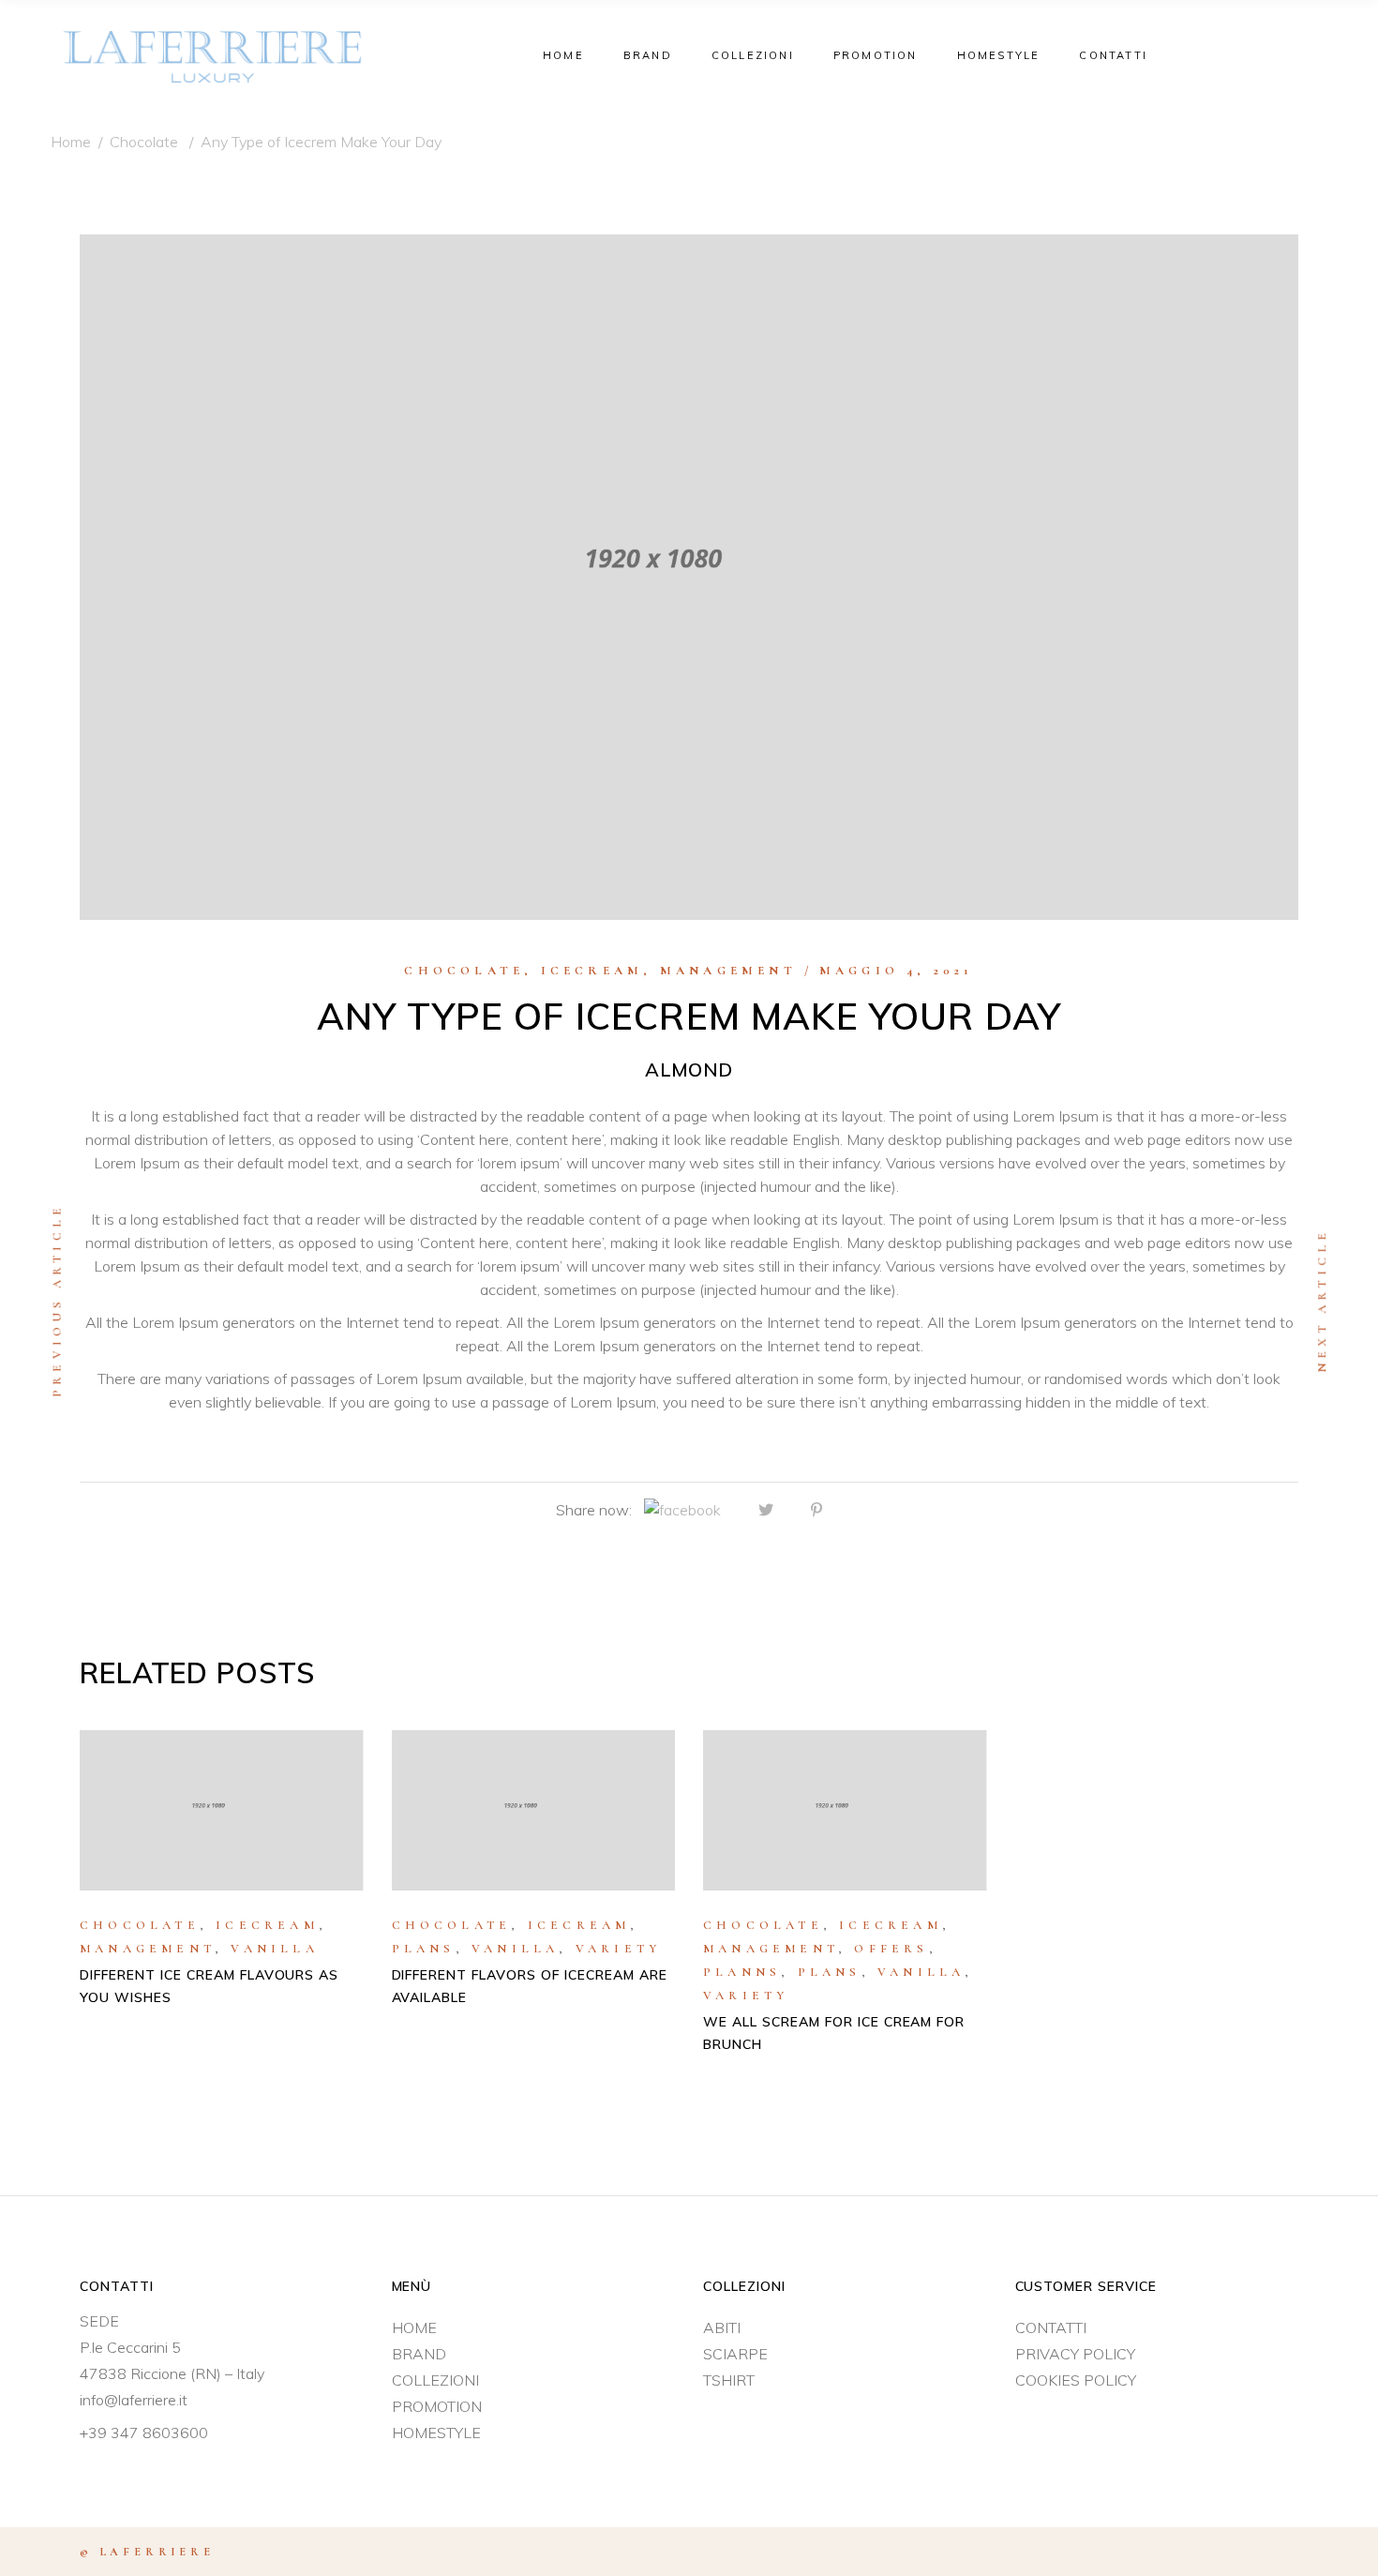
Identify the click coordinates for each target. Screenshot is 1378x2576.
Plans (424, 1949)
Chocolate (144, 142)
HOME (414, 2327)
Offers (891, 1949)
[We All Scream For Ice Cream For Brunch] (845, 1810)
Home (71, 142)
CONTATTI (1051, 2327)
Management (728, 971)
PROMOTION (437, 2406)
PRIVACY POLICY (1075, 2354)
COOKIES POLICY (1076, 2380)
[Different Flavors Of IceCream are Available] (534, 1810)
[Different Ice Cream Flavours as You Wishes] (222, 1810)
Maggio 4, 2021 (897, 971)
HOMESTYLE (436, 2433)
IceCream (592, 971)
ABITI (722, 2327)
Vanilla (274, 1949)
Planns (742, 1972)
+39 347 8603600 (144, 2433)
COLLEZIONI (435, 2380)
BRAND (419, 2354)
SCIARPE (735, 2354)
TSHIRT (729, 2380)
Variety (618, 1949)
